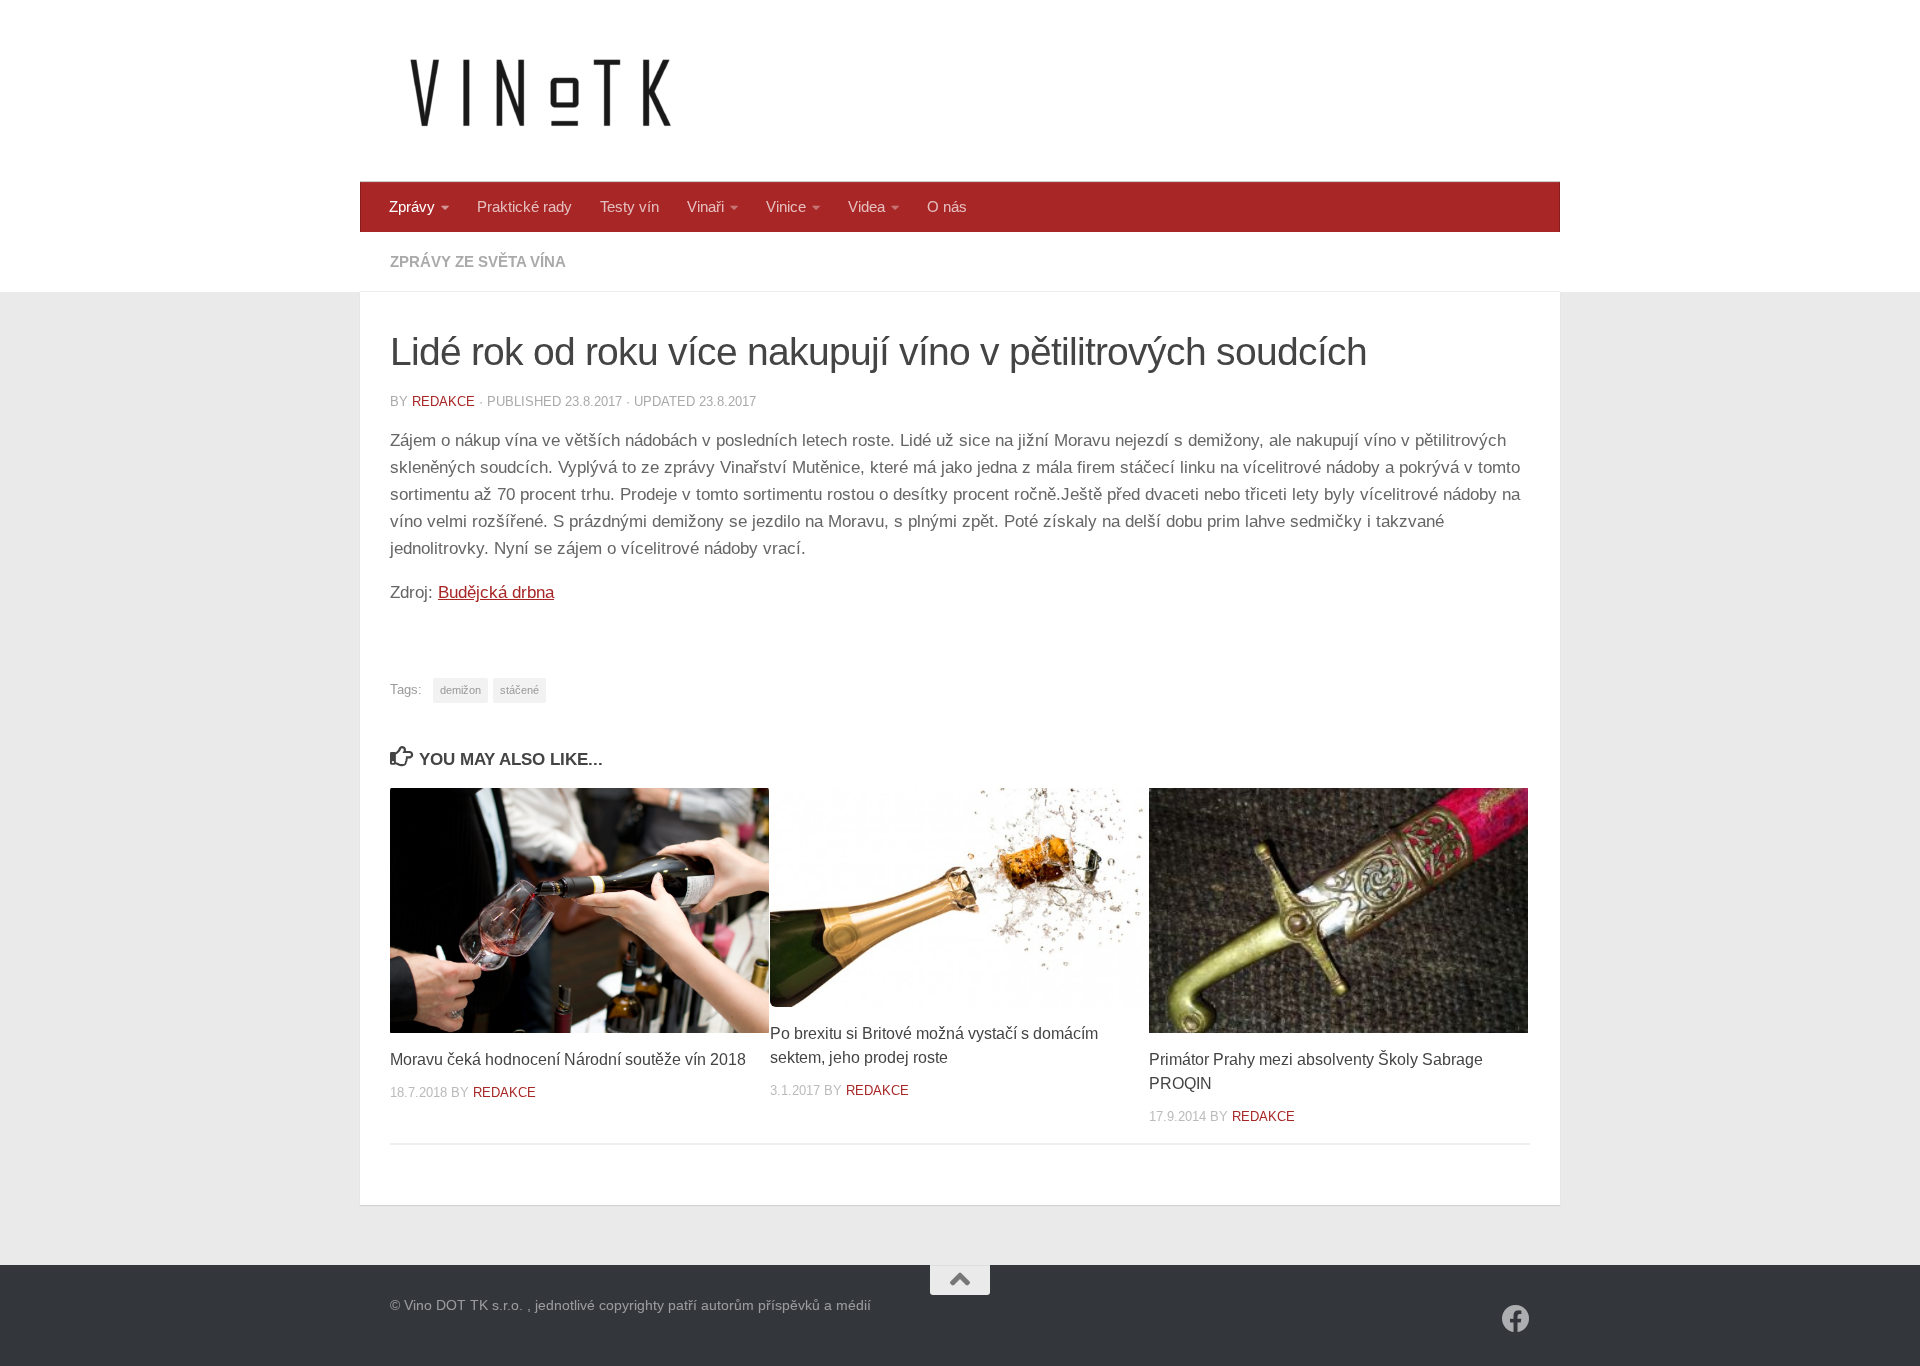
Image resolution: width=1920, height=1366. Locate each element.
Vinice (786, 206)
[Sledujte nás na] (1516, 1319)
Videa (866, 206)
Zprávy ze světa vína (478, 261)
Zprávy (412, 206)
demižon (460, 690)
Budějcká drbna (496, 592)
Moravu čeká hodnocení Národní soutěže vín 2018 (568, 1059)
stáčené (519, 690)
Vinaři (705, 206)
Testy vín (629, 206)
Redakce (443, 401)
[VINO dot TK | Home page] (540, 91)
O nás (947, 206)
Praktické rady (524, 206)
